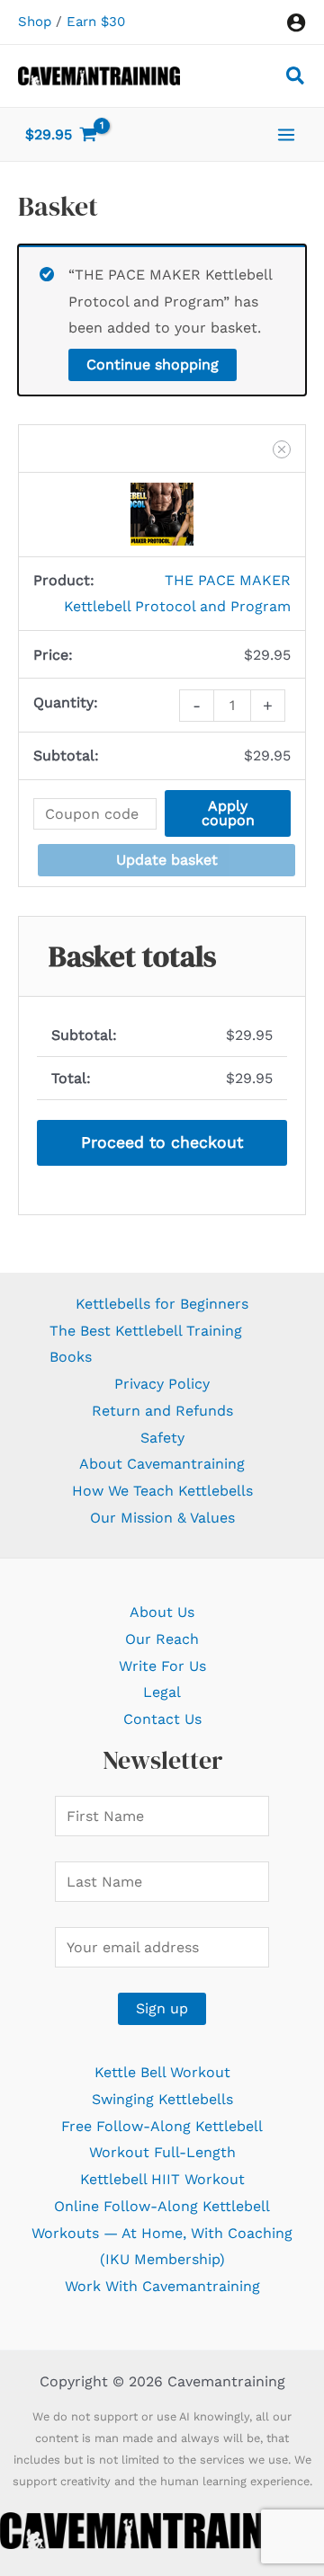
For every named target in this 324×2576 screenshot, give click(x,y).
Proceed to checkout (162, 1142)
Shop (35, 22)
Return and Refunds (162, 1411)
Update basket (167, 860)
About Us (162, 1612)
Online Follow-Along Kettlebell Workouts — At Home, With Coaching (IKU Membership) (162, 2233)
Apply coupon (228, 813)
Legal (162, 1692)
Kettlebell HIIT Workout (162, 2179)
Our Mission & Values (162, 1518)
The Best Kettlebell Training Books (146, 1344)
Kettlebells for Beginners (162, 1304)
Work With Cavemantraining (162, 2286)
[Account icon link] (296, 22)
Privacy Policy (162, 1384)
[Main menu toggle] (286, 134)
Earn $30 (96, 22)
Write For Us (162, 1666)
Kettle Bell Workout (162, 2072)
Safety (162, 1438)
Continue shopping (153, 364)
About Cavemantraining (162, 1464)
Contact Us (162, 1719)
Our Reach (162, 1639)
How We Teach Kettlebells (162, 1491)
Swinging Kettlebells (162, 2099)
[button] (296, 79)
